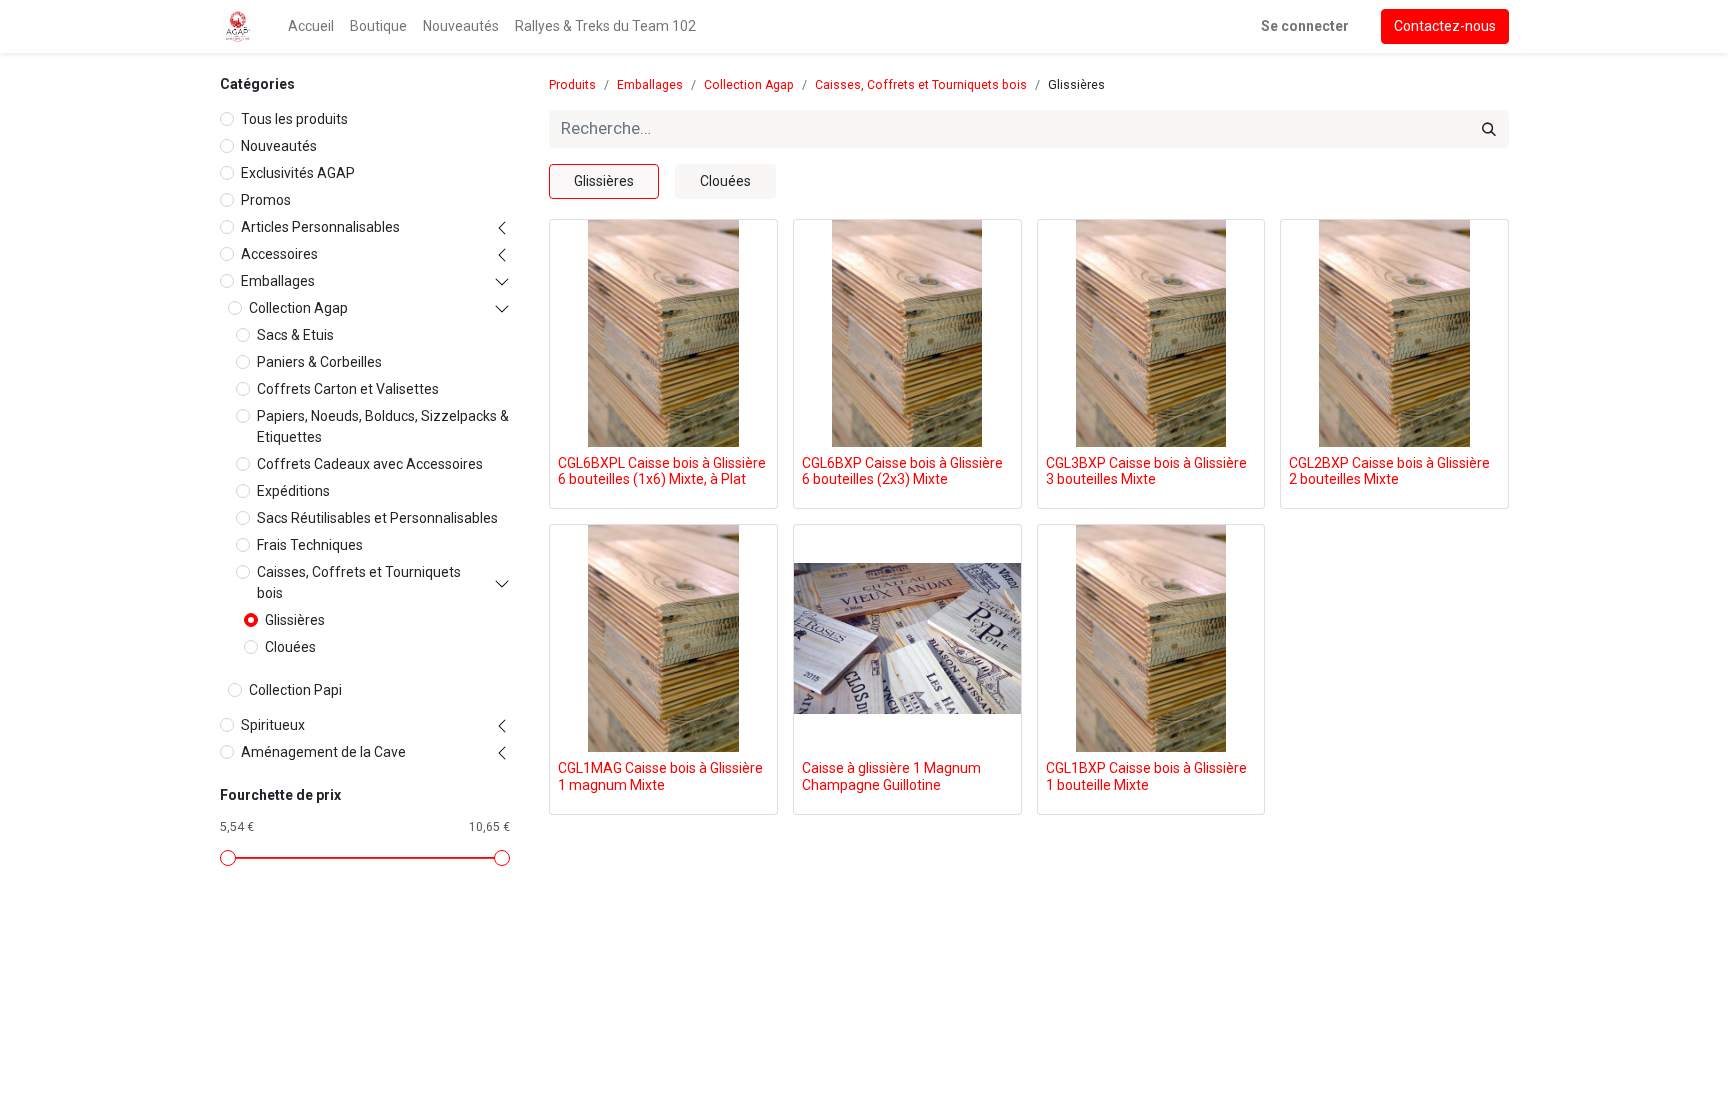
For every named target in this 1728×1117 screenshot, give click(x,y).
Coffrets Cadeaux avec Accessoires (370, 464)
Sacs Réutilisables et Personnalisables (377, 518)
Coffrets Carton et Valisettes (348, 389)
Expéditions (293, 491)
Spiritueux (273, 725)
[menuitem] (311, 26)
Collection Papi (295, 690)
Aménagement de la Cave (323, 752)
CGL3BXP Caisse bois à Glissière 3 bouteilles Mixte (1146, 471)
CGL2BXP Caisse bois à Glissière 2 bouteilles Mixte (1389, 471)
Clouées (290, 647)
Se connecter (1305, 26)
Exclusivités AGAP (298, 173)
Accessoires (279, 254)
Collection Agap (298, 308)
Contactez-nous (1445, 26)
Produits (572, 85)
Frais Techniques (310, 545)
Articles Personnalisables (320, 227)
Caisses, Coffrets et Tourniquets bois (359, 582)
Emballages (278, 281)
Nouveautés (279, 146)
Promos (266, 200)
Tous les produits (294, 119)
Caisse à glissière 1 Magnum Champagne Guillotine (891, 776)
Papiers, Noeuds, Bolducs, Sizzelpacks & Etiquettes (383, 426)
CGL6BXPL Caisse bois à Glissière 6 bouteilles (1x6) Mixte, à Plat (662, 471)
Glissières (295, 620)
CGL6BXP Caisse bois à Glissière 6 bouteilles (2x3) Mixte (902, 471)
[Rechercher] (1489, 129)
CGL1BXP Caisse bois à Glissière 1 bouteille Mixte (1146, 776)
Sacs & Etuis (295, 335)
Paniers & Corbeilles (319, 362)
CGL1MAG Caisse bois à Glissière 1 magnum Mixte (660, 776)
